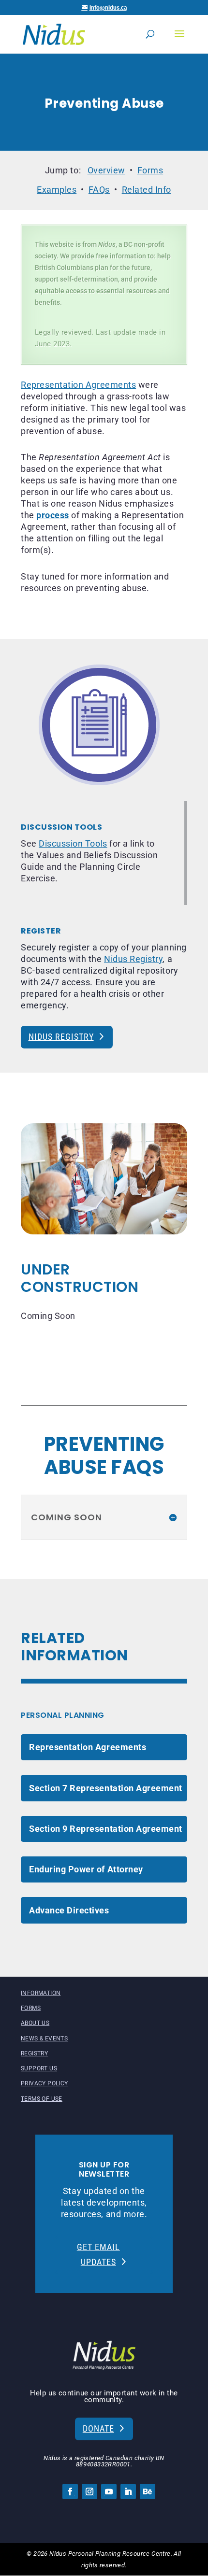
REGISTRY (34, 2053)
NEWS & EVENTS (44, 2038)
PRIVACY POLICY (45, 2083)
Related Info (147, 190)
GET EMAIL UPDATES (98, 2254)
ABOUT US (35, 2023)
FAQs (99, 190)
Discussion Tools (73, 844)
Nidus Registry (133, 959)
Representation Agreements (78, 385)
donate (98, 2428)
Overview (106, 170)
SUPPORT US (39, 2068)
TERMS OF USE (42, 2099)
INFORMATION (41, 1993)
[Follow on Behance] (148, 2491)
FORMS (31, 2008)
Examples (57, 190)
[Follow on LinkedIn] (128, 2491)
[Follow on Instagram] (89, 2491)
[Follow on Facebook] (70, 2491)
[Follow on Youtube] (109, 2491)
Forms (150, 170)
